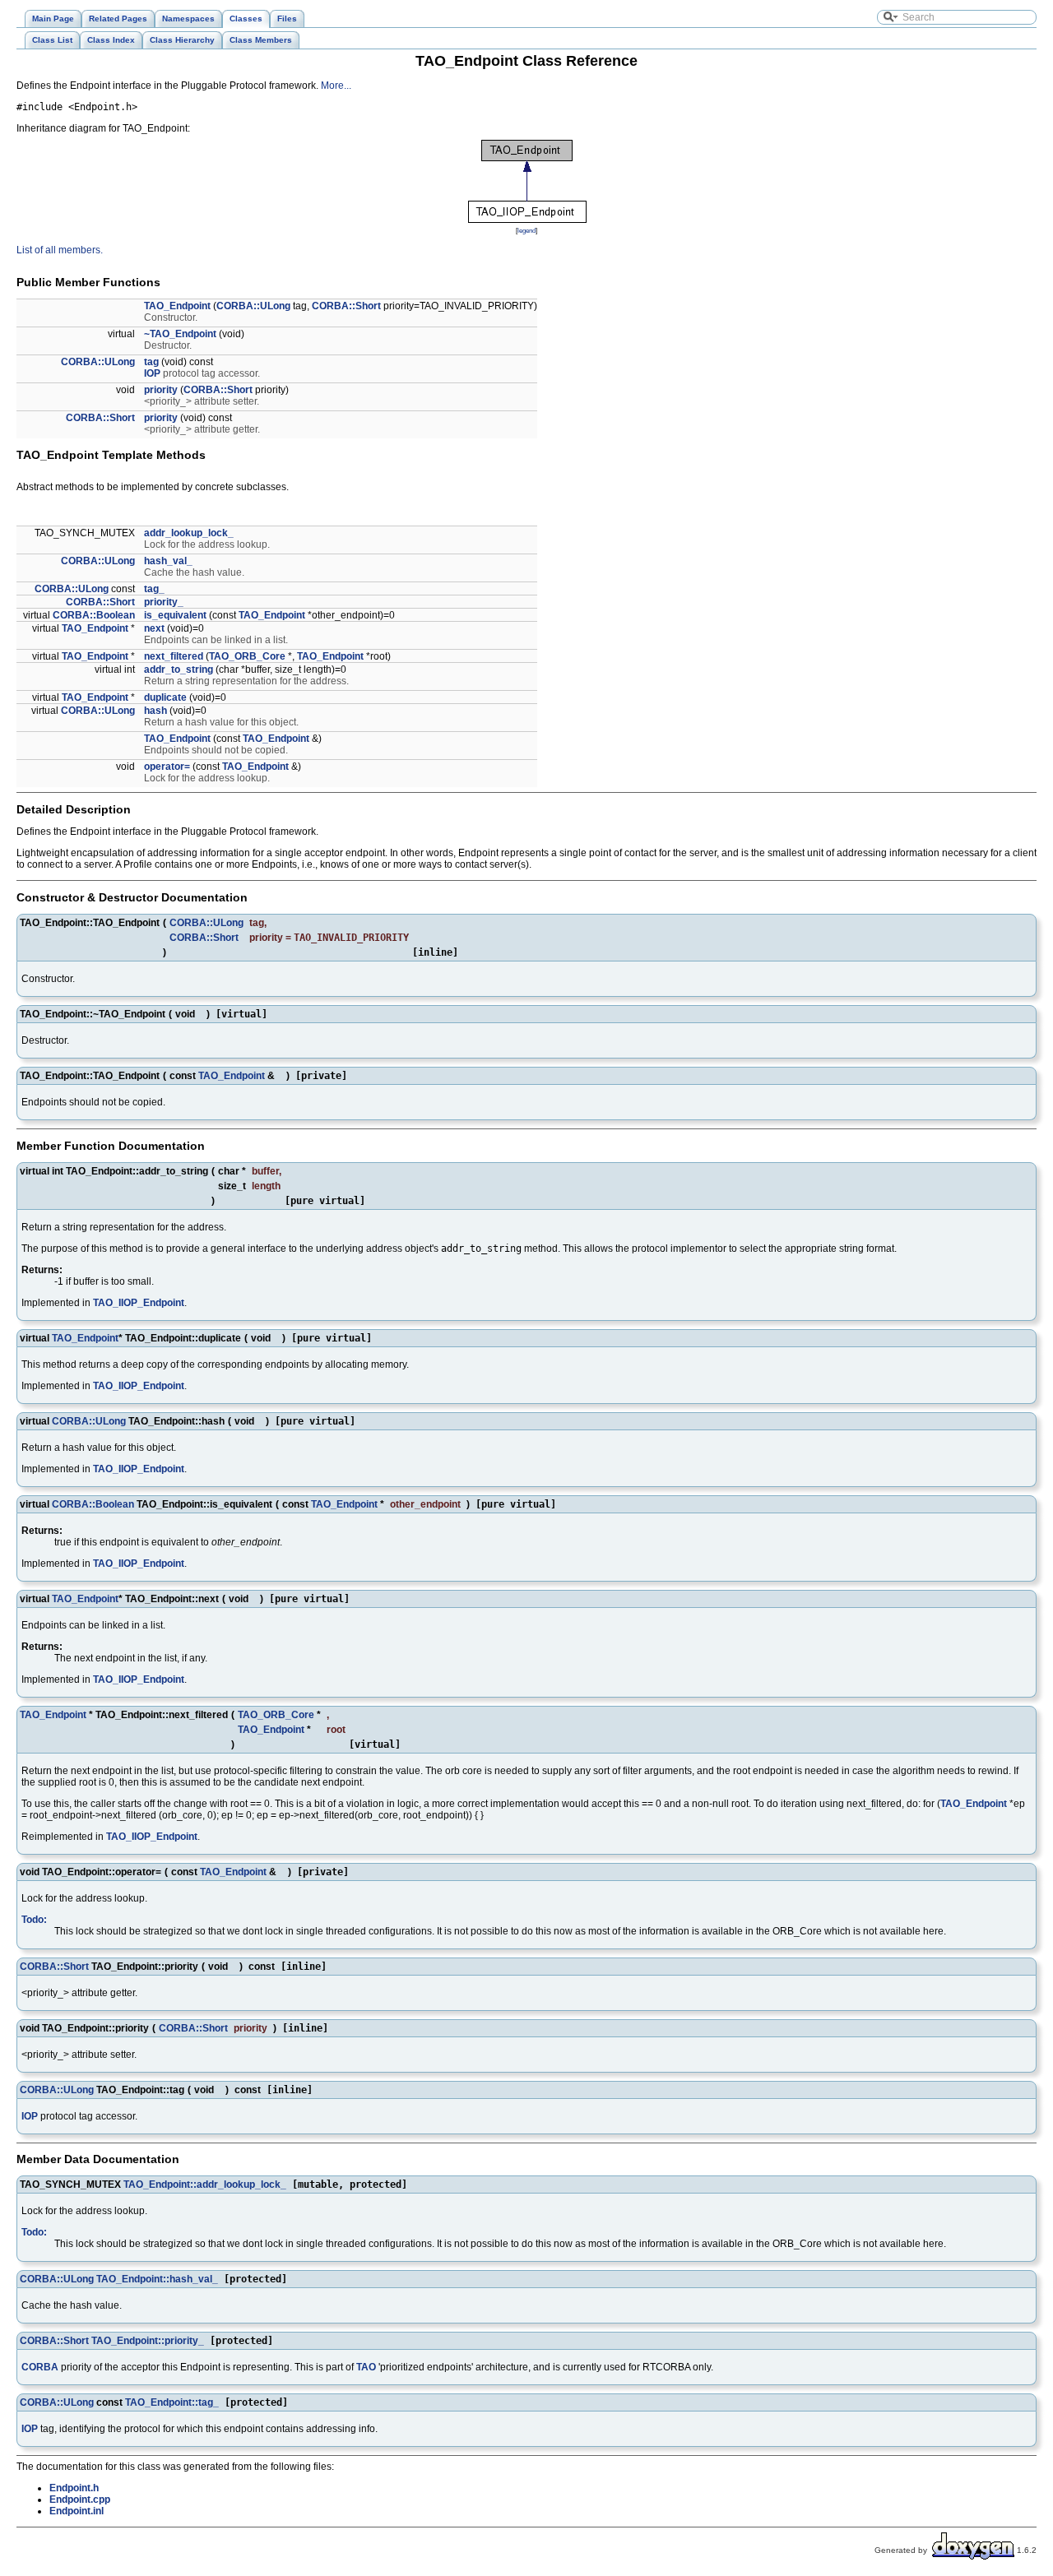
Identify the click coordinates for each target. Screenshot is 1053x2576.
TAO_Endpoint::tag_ (172, 2402)
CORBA (40, 2367)
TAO (366, 2367)
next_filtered (174, 656)
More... (336, 86)
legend (526, 230)
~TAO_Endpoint (180, 334)
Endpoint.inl (77, 2511)
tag (151, 362)
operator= (167, 767)
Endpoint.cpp (80, 2500)
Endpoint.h (74, 2488)
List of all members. (60, 250)
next (154, 628)
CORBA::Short (346, 306)
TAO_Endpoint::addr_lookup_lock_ (205, 2185)
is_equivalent (175, 615)
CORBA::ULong (253, 306)
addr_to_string (179, 669)
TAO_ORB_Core (247, 656)
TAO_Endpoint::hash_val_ (157, 2279)
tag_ (154, 589)
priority (161, 390)
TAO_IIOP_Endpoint (139, 1303)
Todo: (34, 1920)
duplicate (165, 697)
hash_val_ (168, 561)
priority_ (164, 602)
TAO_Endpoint (177, 306)
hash (155, 711)
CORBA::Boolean (94, 615)
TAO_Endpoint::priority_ (148, 2341)
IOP (152, 373)
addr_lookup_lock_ (189, 533)
